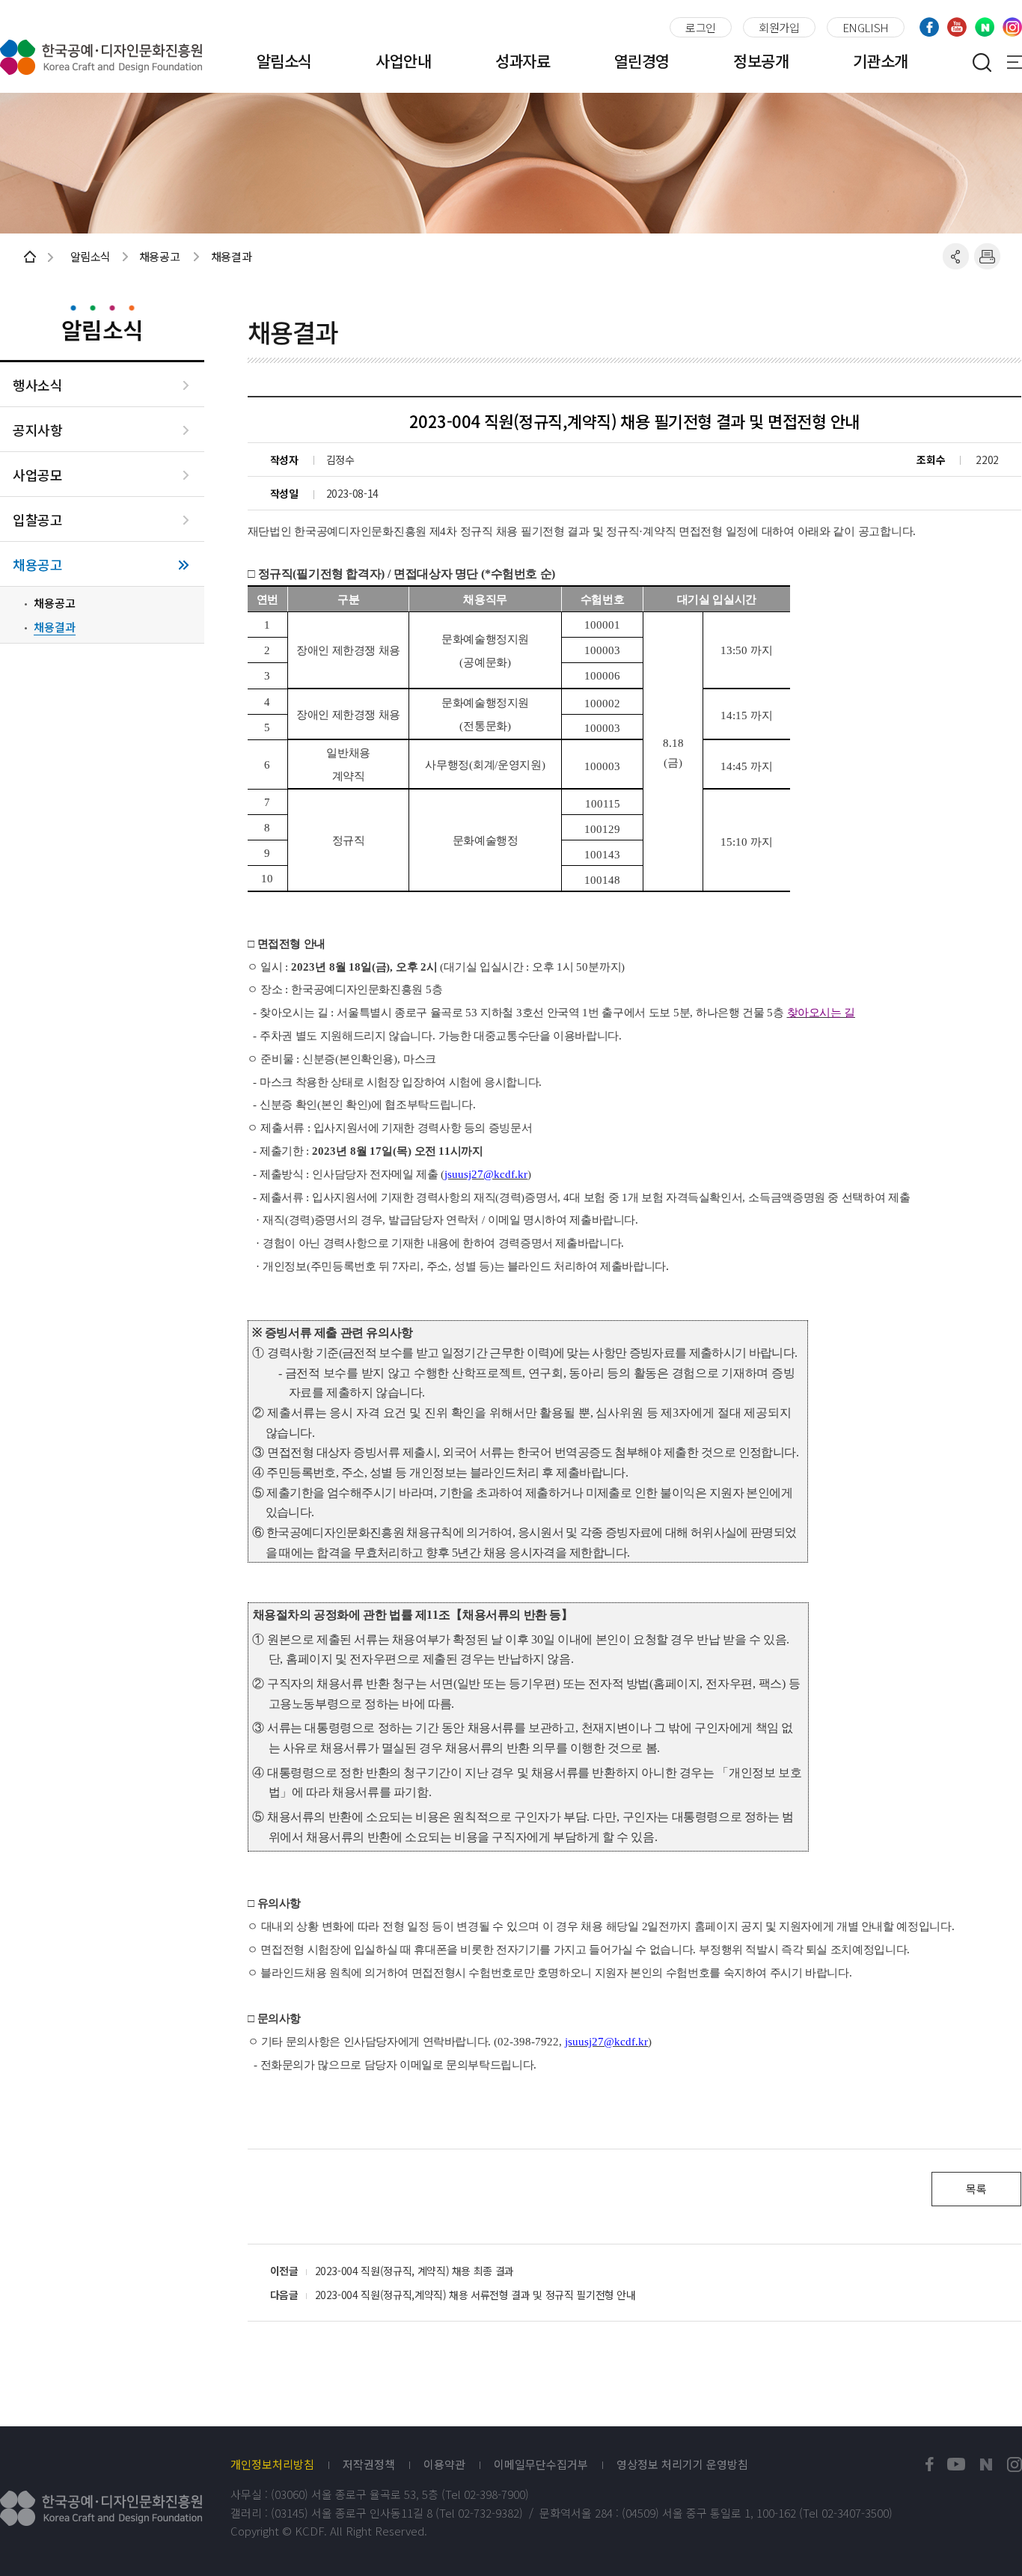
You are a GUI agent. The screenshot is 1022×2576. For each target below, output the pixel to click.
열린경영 (642, 61)
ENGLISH (866, 27)
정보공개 (761, 61)
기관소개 (881, 61)
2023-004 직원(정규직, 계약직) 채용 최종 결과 (415, 2271)
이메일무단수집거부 (541, 2464)
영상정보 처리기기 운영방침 (682, 2464)
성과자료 (523, 61)
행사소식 (37, 385)
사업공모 (37, 475)
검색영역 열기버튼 (982, 62)
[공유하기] (956, 256)
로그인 (701, 27)
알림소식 (284, 61)
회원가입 (779, 27)
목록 (976, 2189)
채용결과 (55, 627)
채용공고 (37, 565)
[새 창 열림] (930, 2465)
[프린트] (987, 256)
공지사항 (37, 430)
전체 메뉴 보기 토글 (1015, 62)
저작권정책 (369, 2464)
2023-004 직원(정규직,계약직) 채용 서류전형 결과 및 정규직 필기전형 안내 (475, 2295)
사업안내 (403, 61)
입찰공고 (37, 520)
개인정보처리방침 (272, 2464)
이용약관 (444, 2464)
